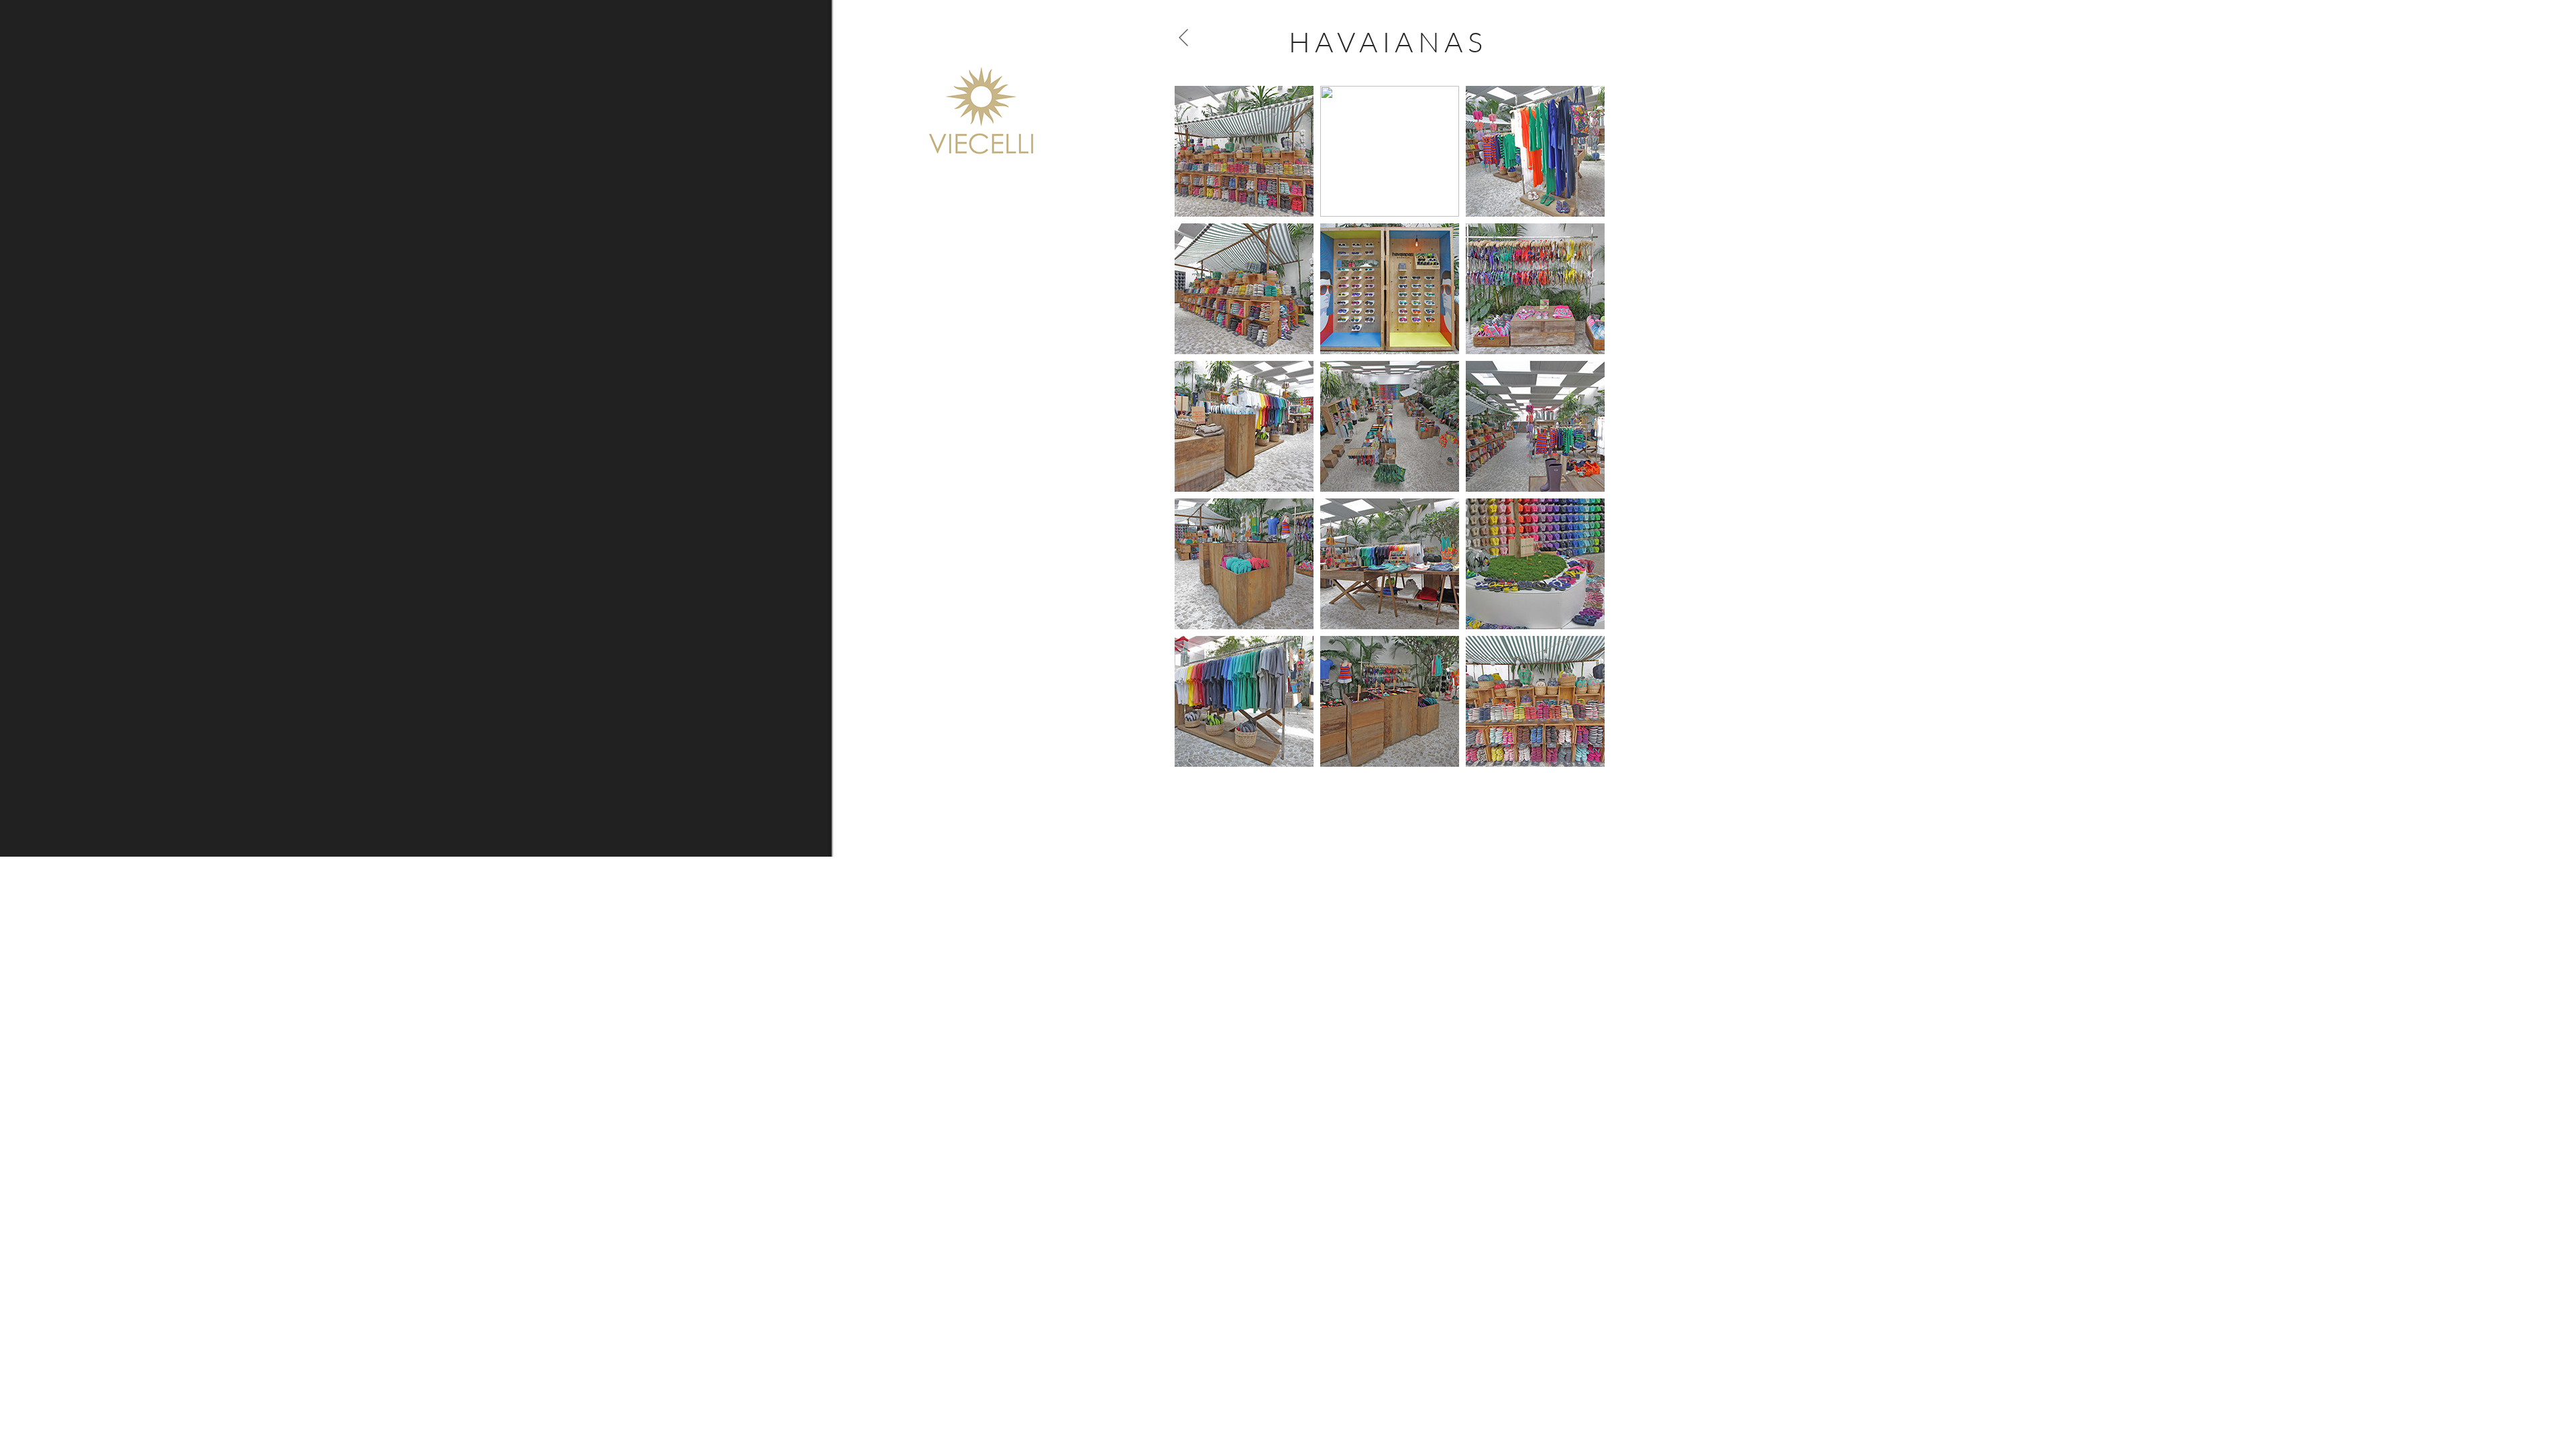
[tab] (1244, 151)
